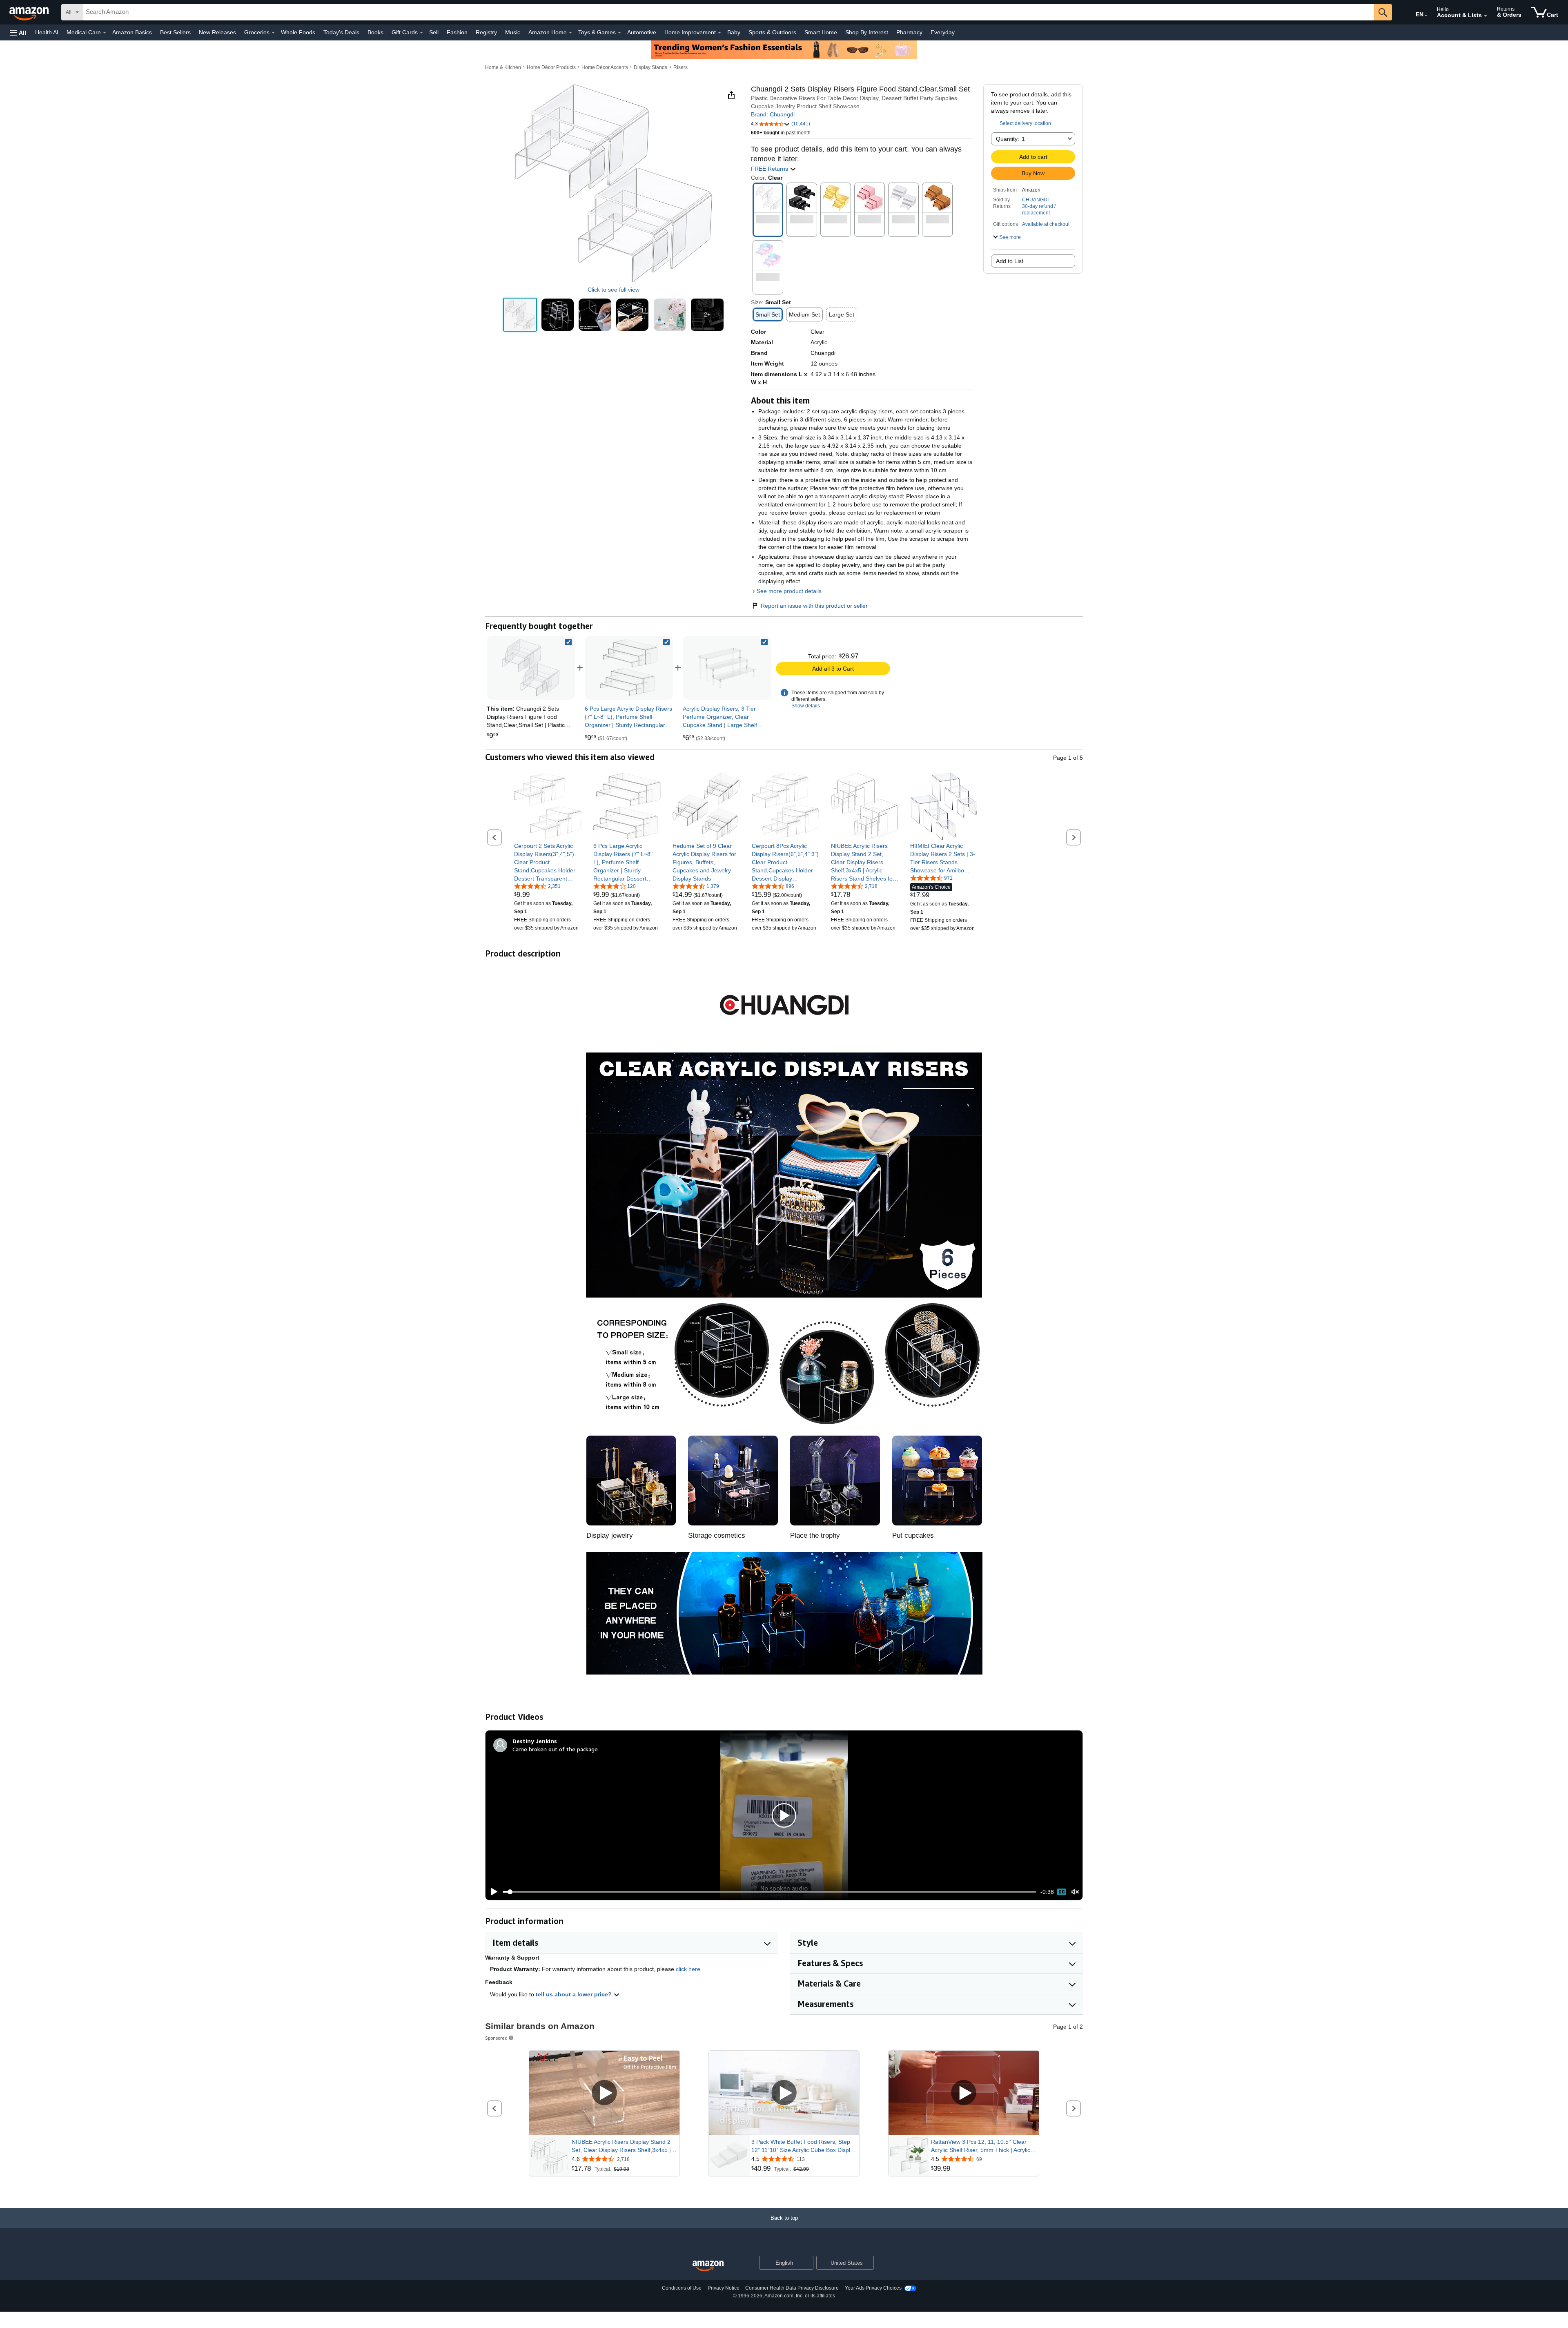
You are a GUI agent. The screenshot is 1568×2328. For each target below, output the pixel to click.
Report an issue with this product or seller (814, 606)
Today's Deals (341, 32)
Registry (486, 32)
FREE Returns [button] (770, 169)
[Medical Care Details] (105, 33)
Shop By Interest (867, 32)
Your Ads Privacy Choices (873, 2288)
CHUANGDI (1035, 200)
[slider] (770, 1892)
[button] (18, 32)
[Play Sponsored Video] (604, 2093)
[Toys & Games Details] (619, 33)
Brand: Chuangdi (773, 114)
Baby (734, 32)
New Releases (217, 32)
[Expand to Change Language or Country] (1426, 16)
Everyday (943, 32)
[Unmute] (1075, 1892)
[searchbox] (728, 12)
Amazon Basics (132, 32)
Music (513, 32)
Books (375, 32)
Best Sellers (175, 32)
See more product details (789, 591)
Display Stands (650, 67)
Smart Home (821, 32)
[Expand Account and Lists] (1486, 16)
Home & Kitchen (503, 67)
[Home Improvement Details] (719, 33)
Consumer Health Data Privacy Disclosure (792, 2288)
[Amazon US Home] (708, 2266)
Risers (680, 67)
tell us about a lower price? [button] (575, 1994)
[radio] (520, 315)
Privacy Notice (724, 2288)
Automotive (642, 32)
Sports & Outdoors (772, 32)
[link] (629, 668)
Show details (806, 706)
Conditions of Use (682, 2288)
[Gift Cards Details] (421, 33)
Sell (434, 32)
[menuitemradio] (1062, 1892)
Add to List (1010, 261)
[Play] (492, 1892)
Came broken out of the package (555, 1749)
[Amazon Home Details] (570, 33)
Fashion (457, 32)
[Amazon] (30, 12)
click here (688, 1969)
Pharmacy (909, 32)
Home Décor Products (551, 67)
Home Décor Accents (605, 67)
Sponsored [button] (496, 2038)
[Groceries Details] (273, 33)
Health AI (47, 32)
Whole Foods (298, 32)
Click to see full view (614, 290)
